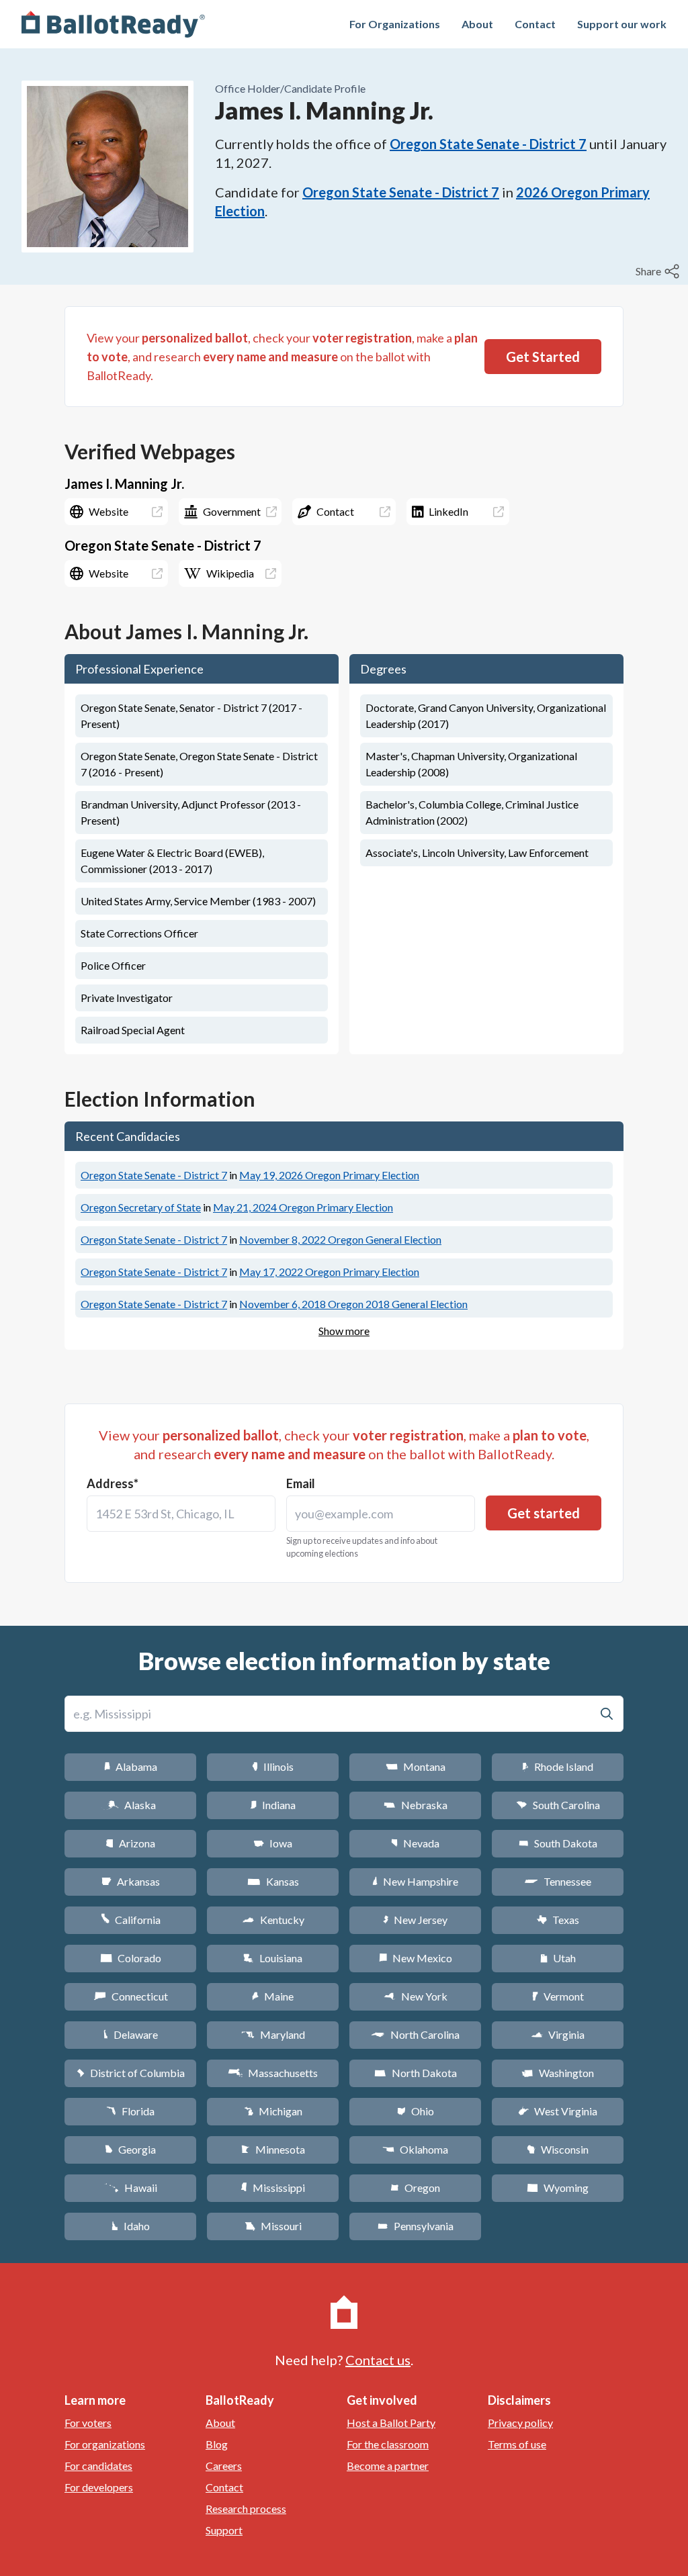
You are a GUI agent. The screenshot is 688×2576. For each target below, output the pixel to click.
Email (301, 1483)
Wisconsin (558, 2149)
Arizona (130, 1843)
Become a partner (388, 2466)
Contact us (378, 2360)
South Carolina (558, 1805)
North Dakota (416, 2073)
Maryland (273, 2034)
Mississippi (273, 2188)
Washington (558, 2073)
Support (224, 2530)
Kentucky (273, 1920)
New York (416, 1996)
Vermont (558, 1996)
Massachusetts (273, 2073)
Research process (246, 2509)
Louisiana (273, 1958)
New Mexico (416, 1958)
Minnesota (273, 2149)
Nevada (415, 1843)
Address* (113, 1483)
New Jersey (415, 1920)
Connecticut (131, 1996)
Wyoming (558, 2188)
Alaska (131, 1805)
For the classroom (388, 2444)
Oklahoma (415, 2149)
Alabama (131, 1766)
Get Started (543, 357)
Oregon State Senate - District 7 (488, 144)
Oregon (415, 2188)
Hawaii (131, 2188)
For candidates (98, 2466)
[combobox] (181, 1514)
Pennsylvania (416, 2226)
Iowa (273, 1843)
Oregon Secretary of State (141, 1207)
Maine (273, 1996)
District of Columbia (131, 2073)
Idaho (131, 2226)
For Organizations (395, 24)
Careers (224, 2466)
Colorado (131, 1958)
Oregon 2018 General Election (353, 1304)
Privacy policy (520, 2423)
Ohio (416, 2111)
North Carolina (415, 2034)
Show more (344, 1331)
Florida (130, 2111)
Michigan (273, 2111)
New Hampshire (415, 1881)
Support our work (622, 24)
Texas (558, 1920)
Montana (416, 1766)
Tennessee (558, 1881)
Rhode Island (558, 1766)
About (477, 24)
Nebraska (416, 1805)
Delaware (131, 2034)
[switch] (659, 271)
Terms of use (517, 2444)
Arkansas (131, 1881)
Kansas (273, 1881)
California (131, 1920)
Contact (535, 24)
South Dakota (558, 1843)
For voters (88, 2423)
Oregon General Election (340, 1239)
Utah (558, 1958)
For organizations (105, 2444)
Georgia (130, 2149)
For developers (99, 2487)
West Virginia (558, 2111)
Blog (217, 2444)
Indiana (273, 1805)
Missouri (273, 2226)
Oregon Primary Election (329, 1175)
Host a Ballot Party (391, 2423)
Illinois (273, 1766)
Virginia (558, 2034)
